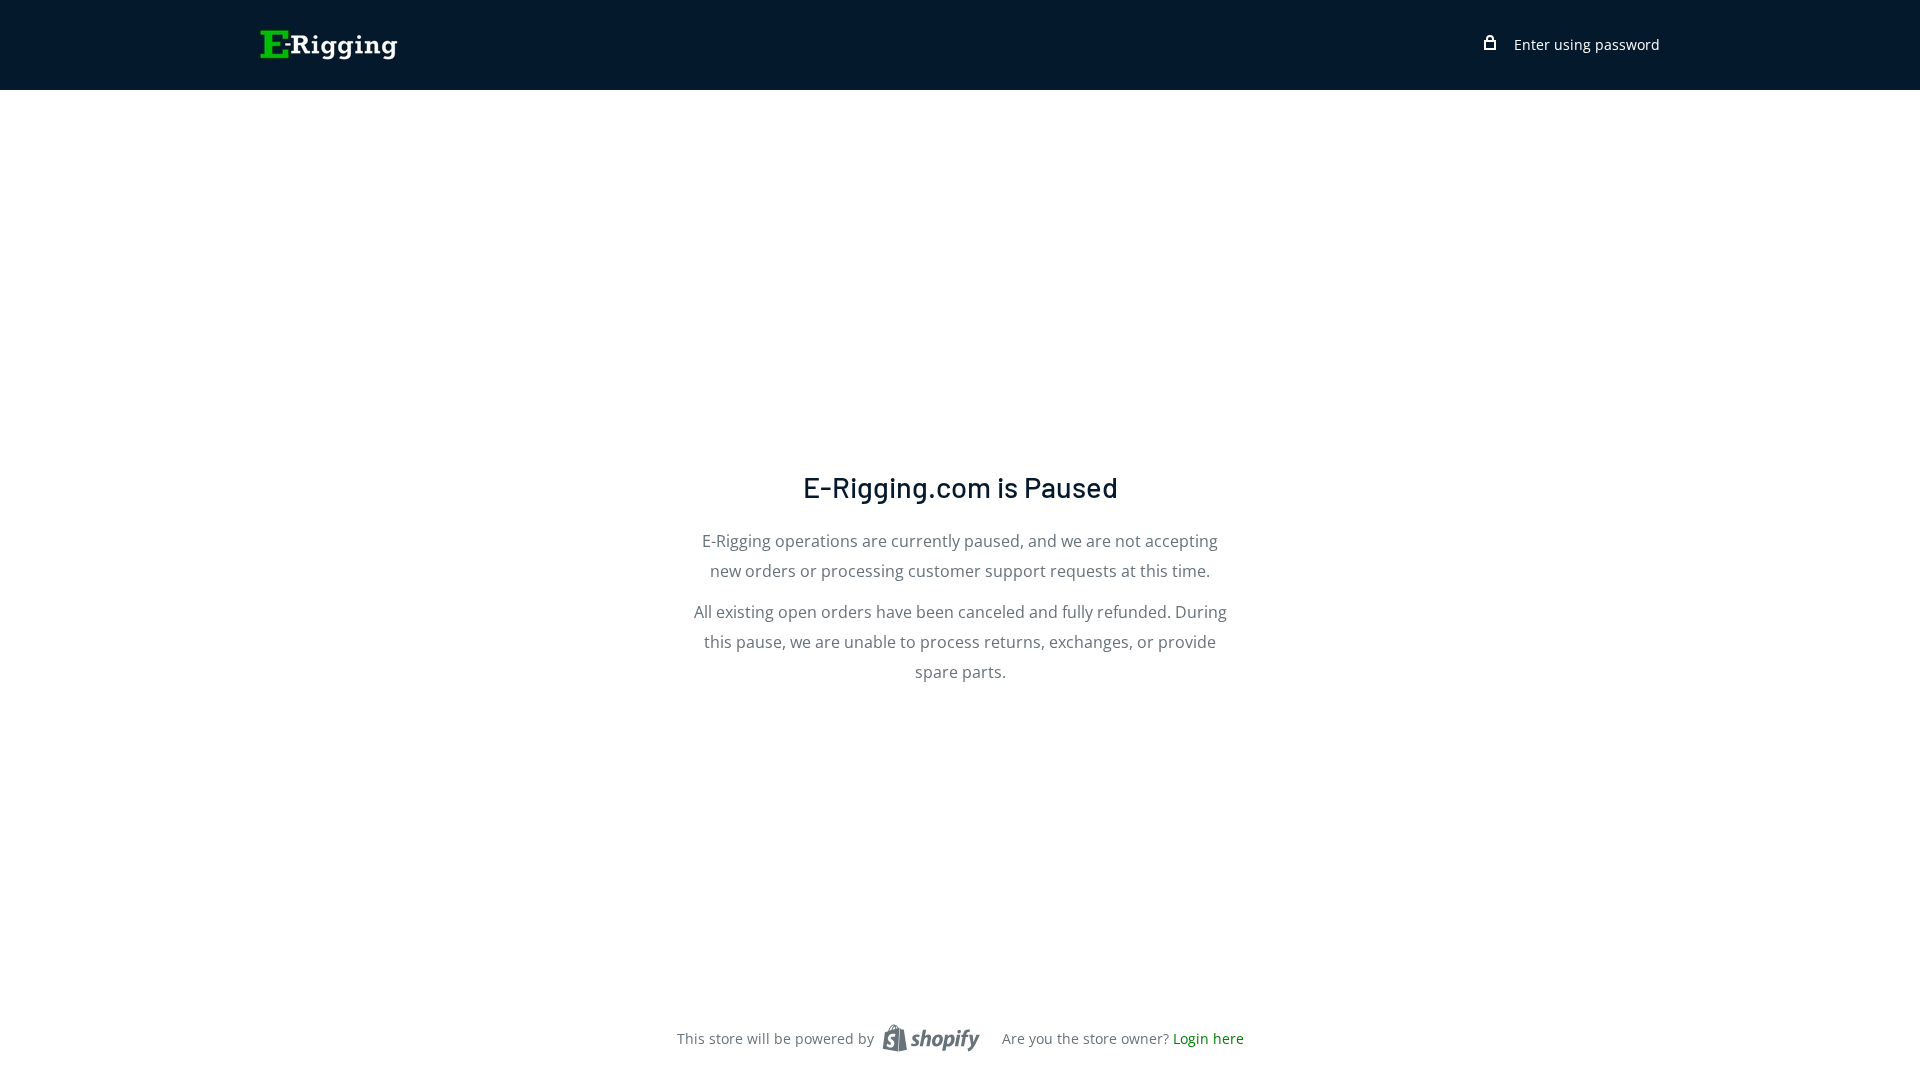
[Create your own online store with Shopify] (931, 1038)
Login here (1208, 1038)
